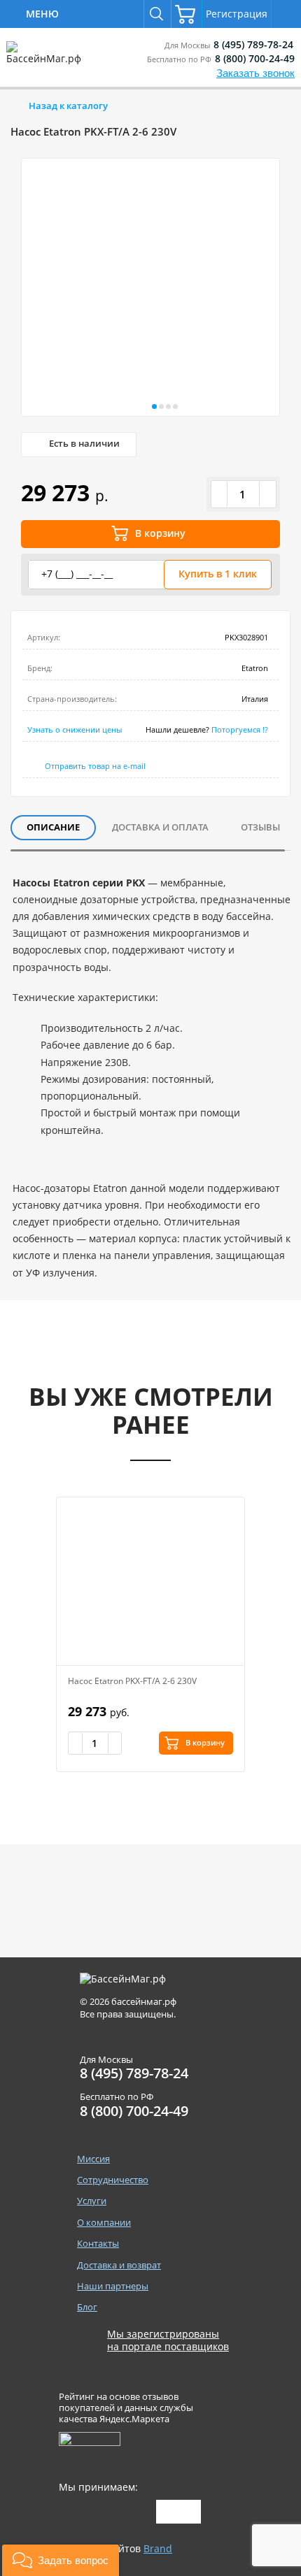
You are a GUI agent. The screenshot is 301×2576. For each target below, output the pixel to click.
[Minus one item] (220, 494)
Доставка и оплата (160, 827)
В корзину (160, 533)
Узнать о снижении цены (75, 729)
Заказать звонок (255, 73)
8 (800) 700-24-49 (255, 58)
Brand (158, 2548)
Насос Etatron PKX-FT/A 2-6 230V (132, 1681)
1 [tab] (154, 408)
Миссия (93, 2159)
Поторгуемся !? (240, 729)
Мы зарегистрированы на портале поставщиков (168, 2340)
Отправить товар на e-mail (95, 766)
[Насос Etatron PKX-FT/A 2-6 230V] (150, 1581)
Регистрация (237, 14)
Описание (53, 827)
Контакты (98, 2244)
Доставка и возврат (119, 2265)
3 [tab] (168, 408)
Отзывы (260, 827)
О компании (104, 2223)
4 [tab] (175, 408)
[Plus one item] (267, 494)
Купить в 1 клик (218, 574)
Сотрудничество (113, 2180)
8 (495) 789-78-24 (253, 44)
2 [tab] (161, 408)
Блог (87, 2307)
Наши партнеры (113, 2286)
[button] (61, 2560)
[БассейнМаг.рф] (47, 59)
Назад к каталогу (68, 106)
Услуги (92, 2201)
